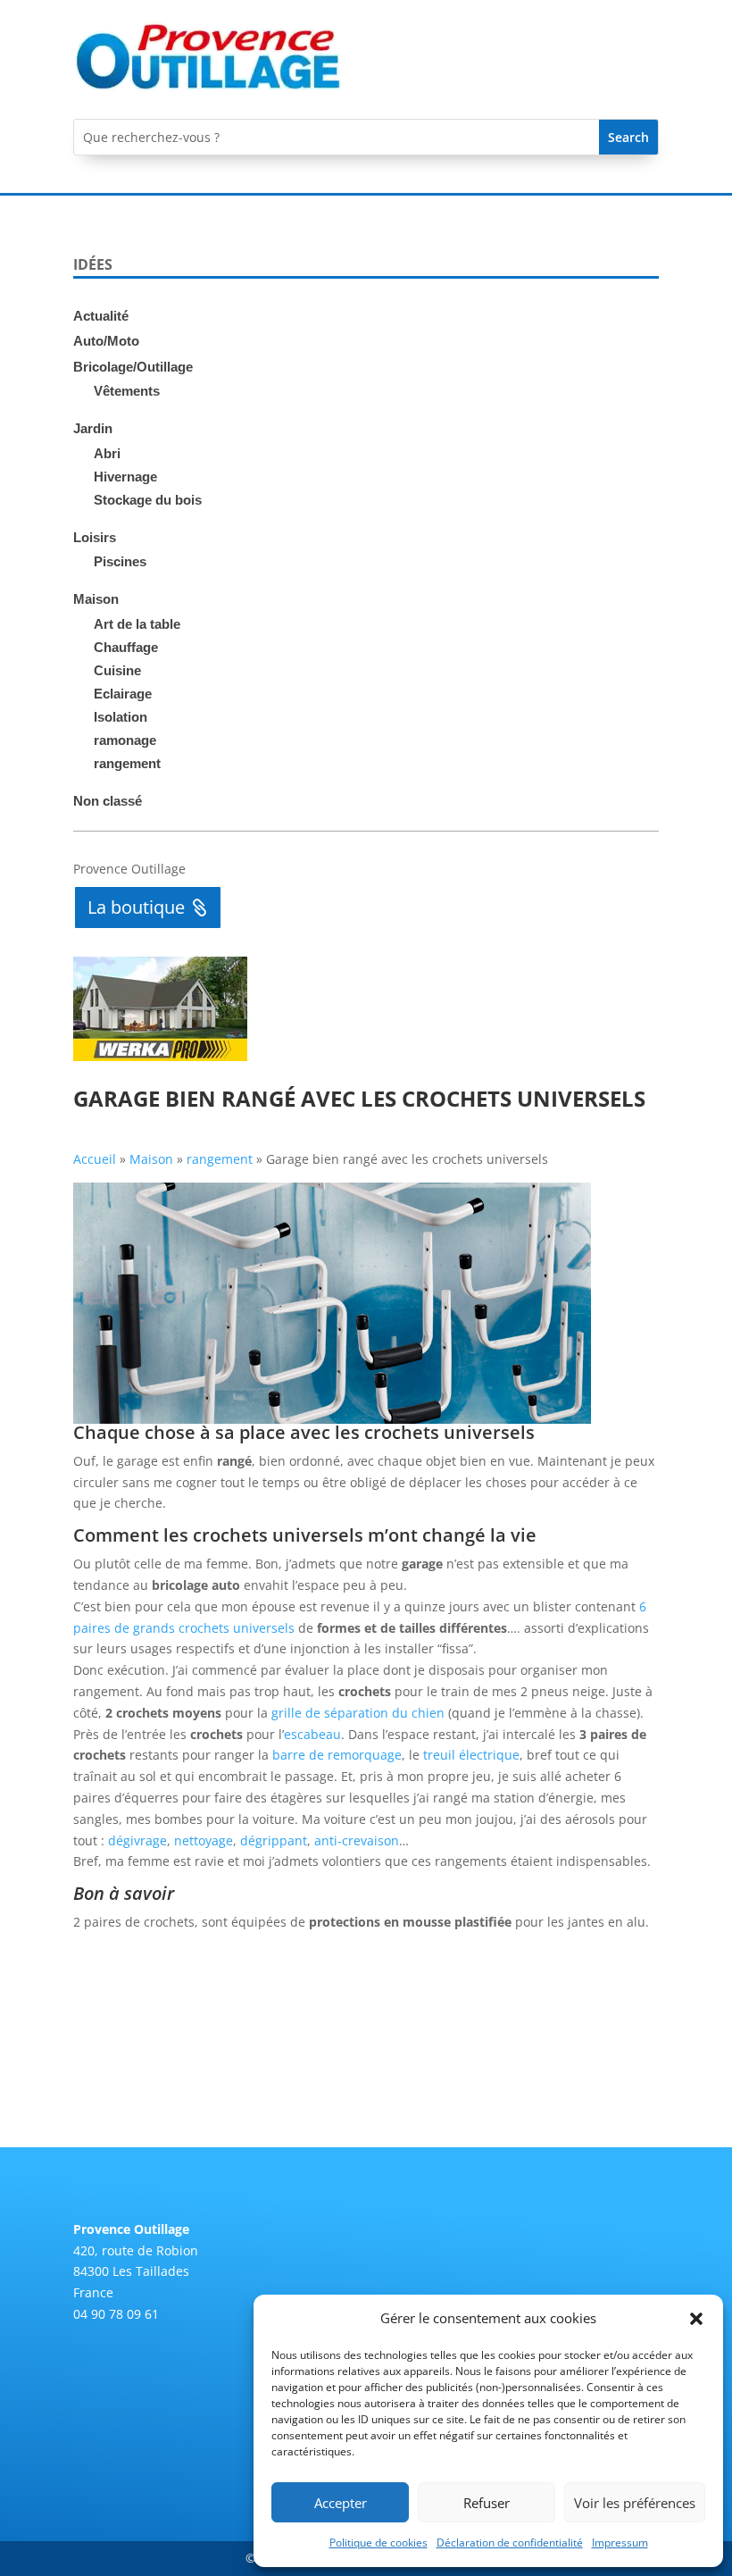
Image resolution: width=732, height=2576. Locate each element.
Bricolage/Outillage (133, 367)
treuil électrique (471, 1755)
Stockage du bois (148, 500)
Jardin (93, 428)
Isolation (121, 717)
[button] (696, 2319)
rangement (127, 763)
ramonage (125, 740)
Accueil (95, 1159)
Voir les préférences (635, 2503)
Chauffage (126, 647)
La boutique (136, 907)
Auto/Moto (106, 341)
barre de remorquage (337, 1755)
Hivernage (125, 477)
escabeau (312, 1734)
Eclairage (123, 694)
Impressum (620, 2543)
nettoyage (204, 1840)
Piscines (120, 561)
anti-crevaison (357, 1840)
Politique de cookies (378, 2543)
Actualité (101, 316)
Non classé (108, 801)
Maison (96, 599)
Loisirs (95, 537)
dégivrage (137, 1840)
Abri (107, 453)
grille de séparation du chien (358, 1713)
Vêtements (127, 391)
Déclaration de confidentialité (510, 2543)
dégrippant (274, 1840)
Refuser (487, 2503)
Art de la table (137, 624)
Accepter (341, 2503)
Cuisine (117, 670)
